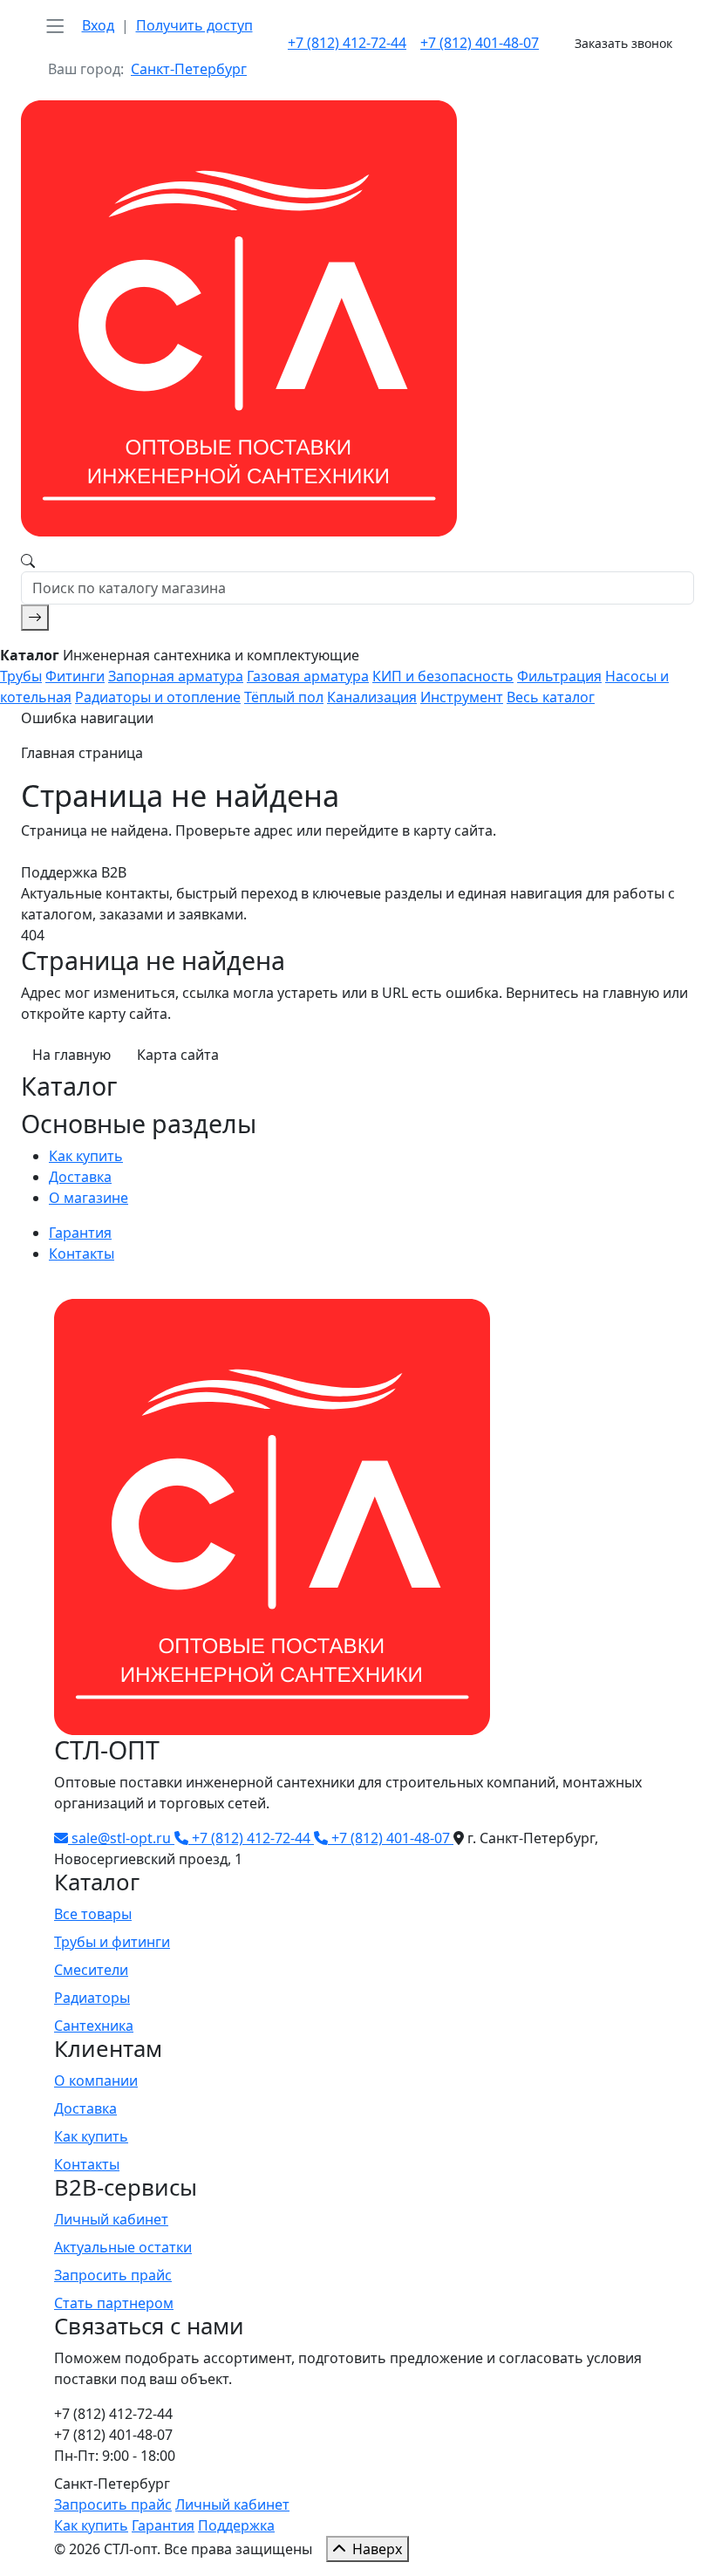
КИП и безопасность (443, 676)
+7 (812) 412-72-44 (347, 43)
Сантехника (94, 2026)
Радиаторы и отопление (158, 697)
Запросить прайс (113, 2275)
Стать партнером (114, 2303)
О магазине (89, 1198)
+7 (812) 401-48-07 (480, 43)
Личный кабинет (111, 2219)
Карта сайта (178, 1055)
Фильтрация (559, 676)
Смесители (91, 1970)
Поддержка (236, 2525)
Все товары (93, 1914)
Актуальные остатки (123, 2247)
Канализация (372, 697)
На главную (71, 1055)
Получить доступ (194, 25)
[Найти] (35, 618)
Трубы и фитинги (112, 1942)
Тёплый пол (284, 697)
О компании (96, 2081)
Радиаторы (92, 1998)
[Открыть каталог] (55, 26)
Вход (98, 25)
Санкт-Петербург (189, 69)
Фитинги (75, 676)
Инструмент (462, 697)
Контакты (82, 1254)
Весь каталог (551, 697)
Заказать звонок (623, 43)
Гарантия (80, 1233)
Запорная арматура (176, 676)
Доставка (80, 1177)
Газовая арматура (308, 676)
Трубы (21, 676)
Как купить (86, 1156)
